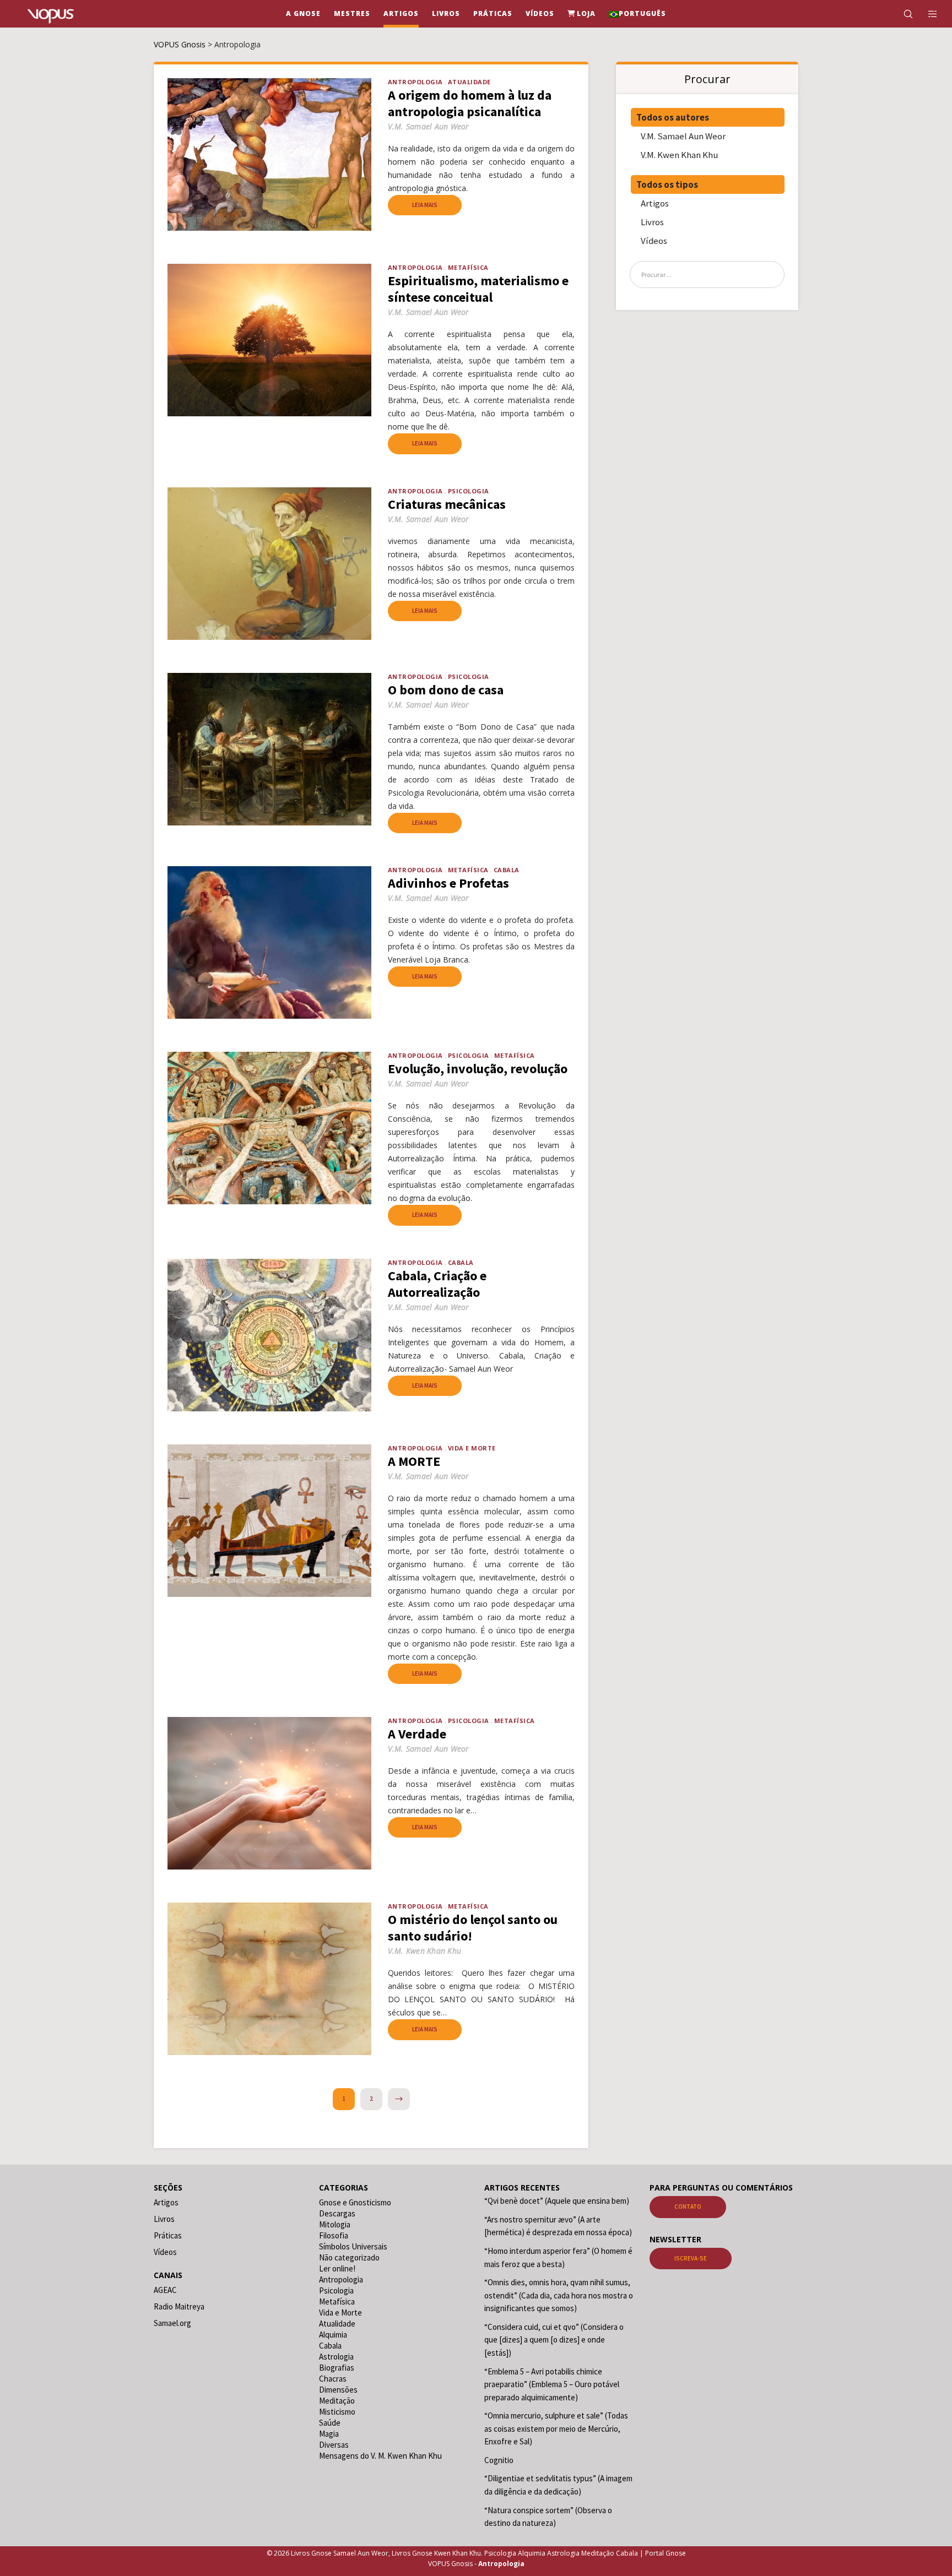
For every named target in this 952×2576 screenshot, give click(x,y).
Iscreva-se (691, 2258)
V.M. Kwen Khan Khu (679, 155)
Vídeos (654, 241)
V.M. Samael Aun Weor (683, 136)
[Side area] (926, 14)
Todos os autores (673, 117)
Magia (329, 2434)
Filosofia (334, 2235)
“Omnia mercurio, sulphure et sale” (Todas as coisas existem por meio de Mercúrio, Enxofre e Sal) (556, 2428)
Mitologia (335, 2224)
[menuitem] (637, 14)
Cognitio (499, 2460)
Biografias (337, 2368)
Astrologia (336, 2357)
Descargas (337, 2213)
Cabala (507, 870)
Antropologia (415, 82)
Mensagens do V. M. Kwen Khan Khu (380, 2456)
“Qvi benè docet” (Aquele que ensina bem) (557, 2201)
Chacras (333, 2379)
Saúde (330, 2423)
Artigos (655, 203)
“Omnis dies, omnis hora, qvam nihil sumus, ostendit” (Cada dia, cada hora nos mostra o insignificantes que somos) (559, 2295)
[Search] (901, 14)
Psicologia (469, 491)
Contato (688, 2207)
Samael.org (172, 2323)
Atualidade (469, 82)
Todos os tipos (667, 184)
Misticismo (337, 2412)
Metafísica (468, 267)
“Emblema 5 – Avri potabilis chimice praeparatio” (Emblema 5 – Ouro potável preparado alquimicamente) (552, 2384)
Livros (652, 222)
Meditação (337, 2401)
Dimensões (338, 2390)
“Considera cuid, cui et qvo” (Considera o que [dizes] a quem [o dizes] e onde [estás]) (554, 2340)
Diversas (334, 2445)
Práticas (168, 2235)
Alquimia (333, 2335)
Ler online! (337, 2268)
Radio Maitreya (179, 2306)
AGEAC (165, 2290)
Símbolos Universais (353, 2246)
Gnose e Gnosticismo (355, 2202)
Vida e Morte (472, 1448)
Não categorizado (349, 2257)
